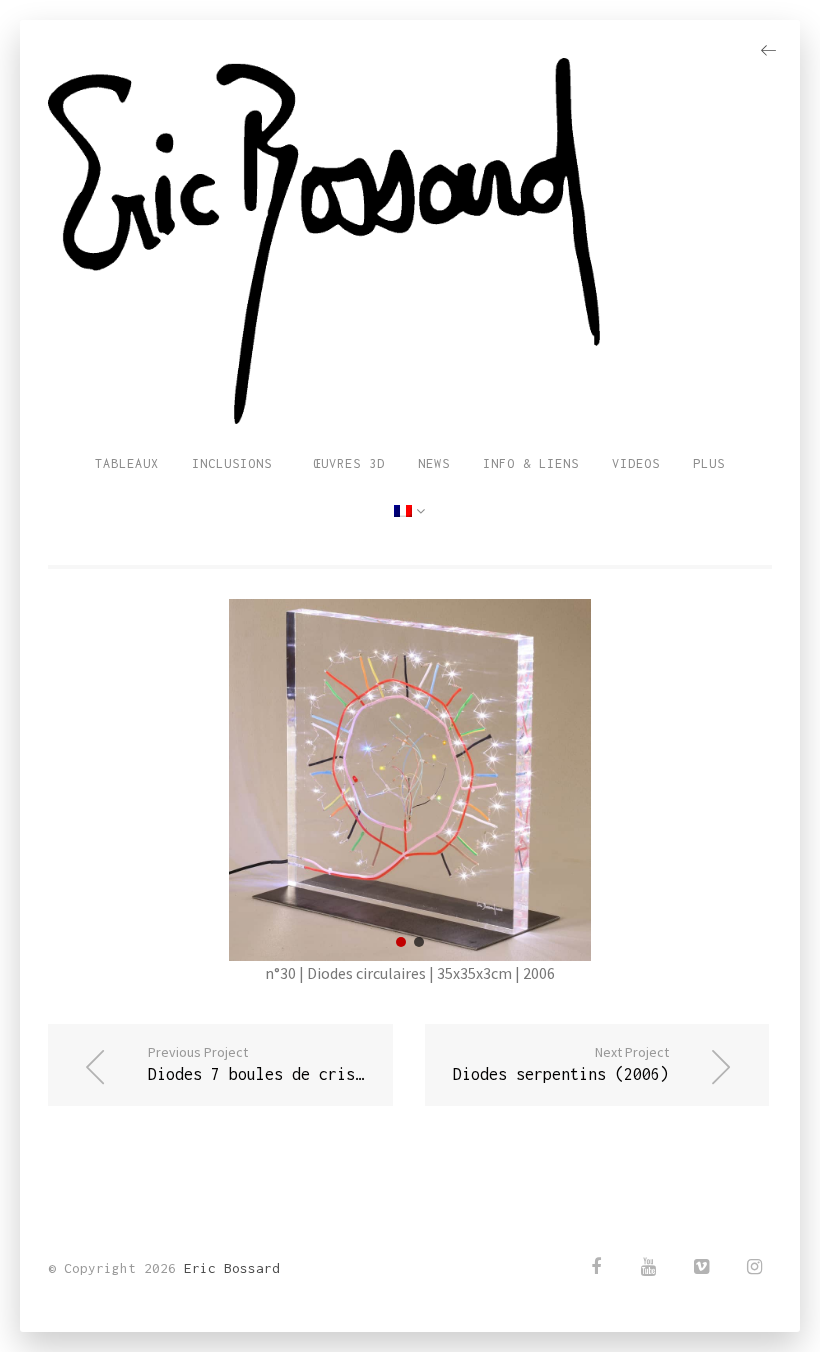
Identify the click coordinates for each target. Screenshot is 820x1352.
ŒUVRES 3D (345, 463)
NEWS (434, 463)
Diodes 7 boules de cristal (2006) (270, 1063)
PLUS (709, 463)
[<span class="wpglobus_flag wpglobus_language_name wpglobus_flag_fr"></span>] (410, 512)
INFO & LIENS (531, 463)
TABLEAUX (127, 463)
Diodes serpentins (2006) (561, 1063)
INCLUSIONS (232, 463)
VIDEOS (636, 463)
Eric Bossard (232, 1268)
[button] (401, 942)
